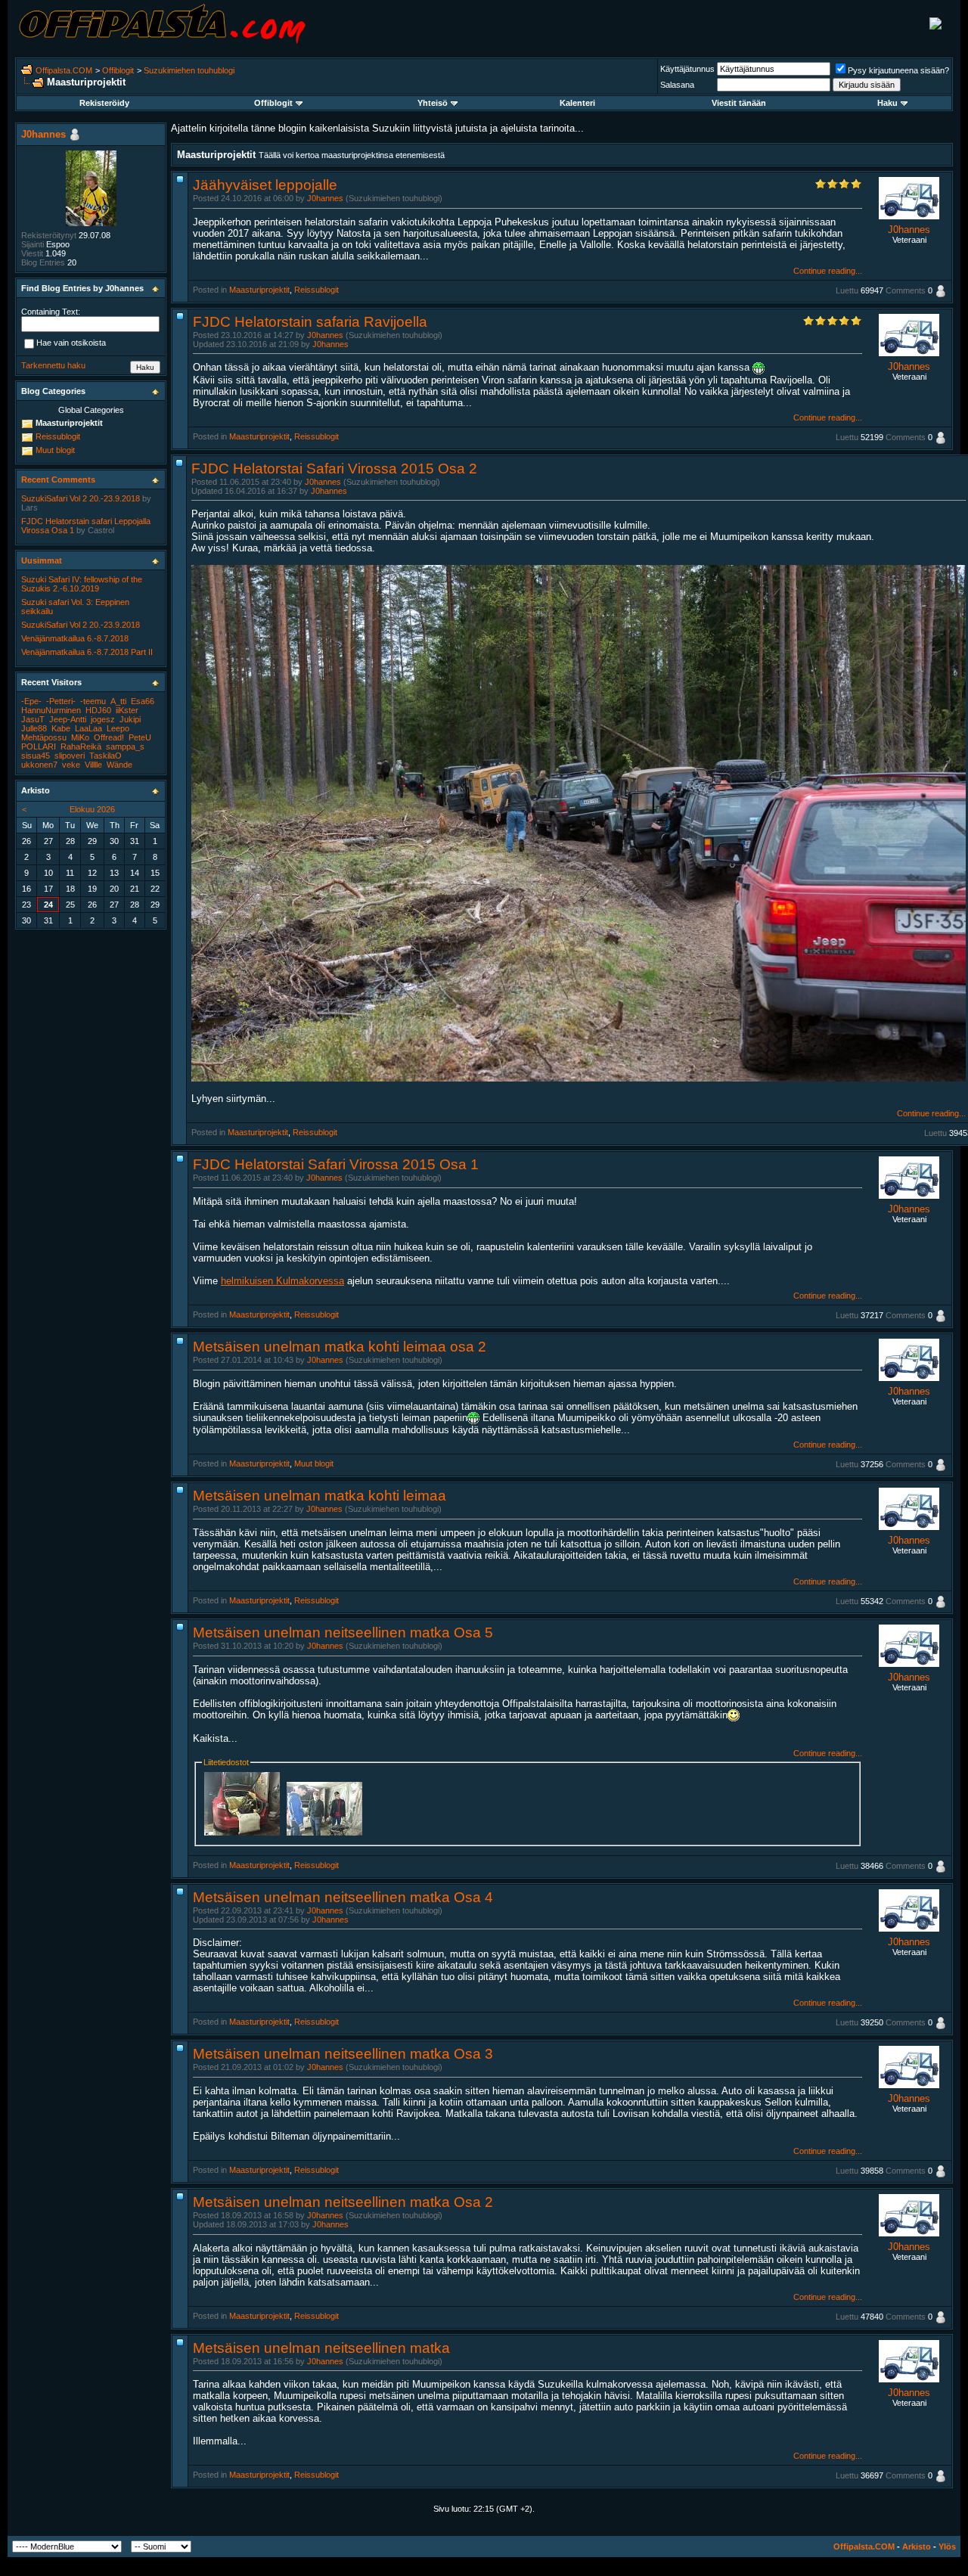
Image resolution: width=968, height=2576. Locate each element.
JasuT (33, 719)
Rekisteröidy (104, 103)
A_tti (118, 701)
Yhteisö (433, 103)
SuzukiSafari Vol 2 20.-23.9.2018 (81, 498)
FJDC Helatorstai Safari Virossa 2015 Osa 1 (336, 1164)
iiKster (127, 710)
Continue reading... (828, 271)
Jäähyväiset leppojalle (265, 185)
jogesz (103, 719)
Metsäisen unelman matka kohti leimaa (320, 1496)
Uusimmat (42, 560)
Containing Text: (51, 312)
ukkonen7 (39, 765)
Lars (29, 507)
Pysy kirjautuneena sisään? (898, 70)
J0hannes (325, 198)
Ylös (947, 2547)
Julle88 (34, 728)
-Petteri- (61, 701)
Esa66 (143, 701)
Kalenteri (577, 103)
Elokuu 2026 (92, 809)
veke (71, 765)
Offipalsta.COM (64, 70)
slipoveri (70, 756)
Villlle (93, 765)
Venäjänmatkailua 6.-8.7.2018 (75, 638)
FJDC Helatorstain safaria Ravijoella (310, 322)
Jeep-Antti (68, 719)
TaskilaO (105, 756)
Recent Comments (58, 480)
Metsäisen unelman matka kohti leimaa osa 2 (340, 1347)
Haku (887, 103)
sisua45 (36, 756)
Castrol (101, 530)
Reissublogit (316, 290)
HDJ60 (98, 710)
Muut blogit (314, 1463)
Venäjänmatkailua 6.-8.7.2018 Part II (87, 652)
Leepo (118, 728)
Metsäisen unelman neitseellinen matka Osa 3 (343, 2054)
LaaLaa (88, 728)
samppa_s (125, 746)
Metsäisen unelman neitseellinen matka (321, 2348)
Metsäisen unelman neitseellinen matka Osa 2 (343, 2202)
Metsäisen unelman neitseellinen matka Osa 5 (343, 1633)
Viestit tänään (739, 103)
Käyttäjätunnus (687, 69)
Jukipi (130, 719)
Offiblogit (118, 70)
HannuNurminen (51, 710)
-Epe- (31, 701)
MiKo (80, 737)
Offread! (109, 737)
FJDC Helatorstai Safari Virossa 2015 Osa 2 (334, 469)
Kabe (61, 728)
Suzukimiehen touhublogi (189, 70)
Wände (119, 765)
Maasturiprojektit (259, 290)
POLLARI (39, 746)
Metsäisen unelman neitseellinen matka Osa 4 (343, 1897)
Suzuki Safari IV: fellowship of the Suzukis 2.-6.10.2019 (82, 584)
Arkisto (917, 2547)
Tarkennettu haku (53, 365)
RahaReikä (81, 746)
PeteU (140, 737)
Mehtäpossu (44, 737)
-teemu (93, 701)
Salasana (677, 85)
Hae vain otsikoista (71, 343)
